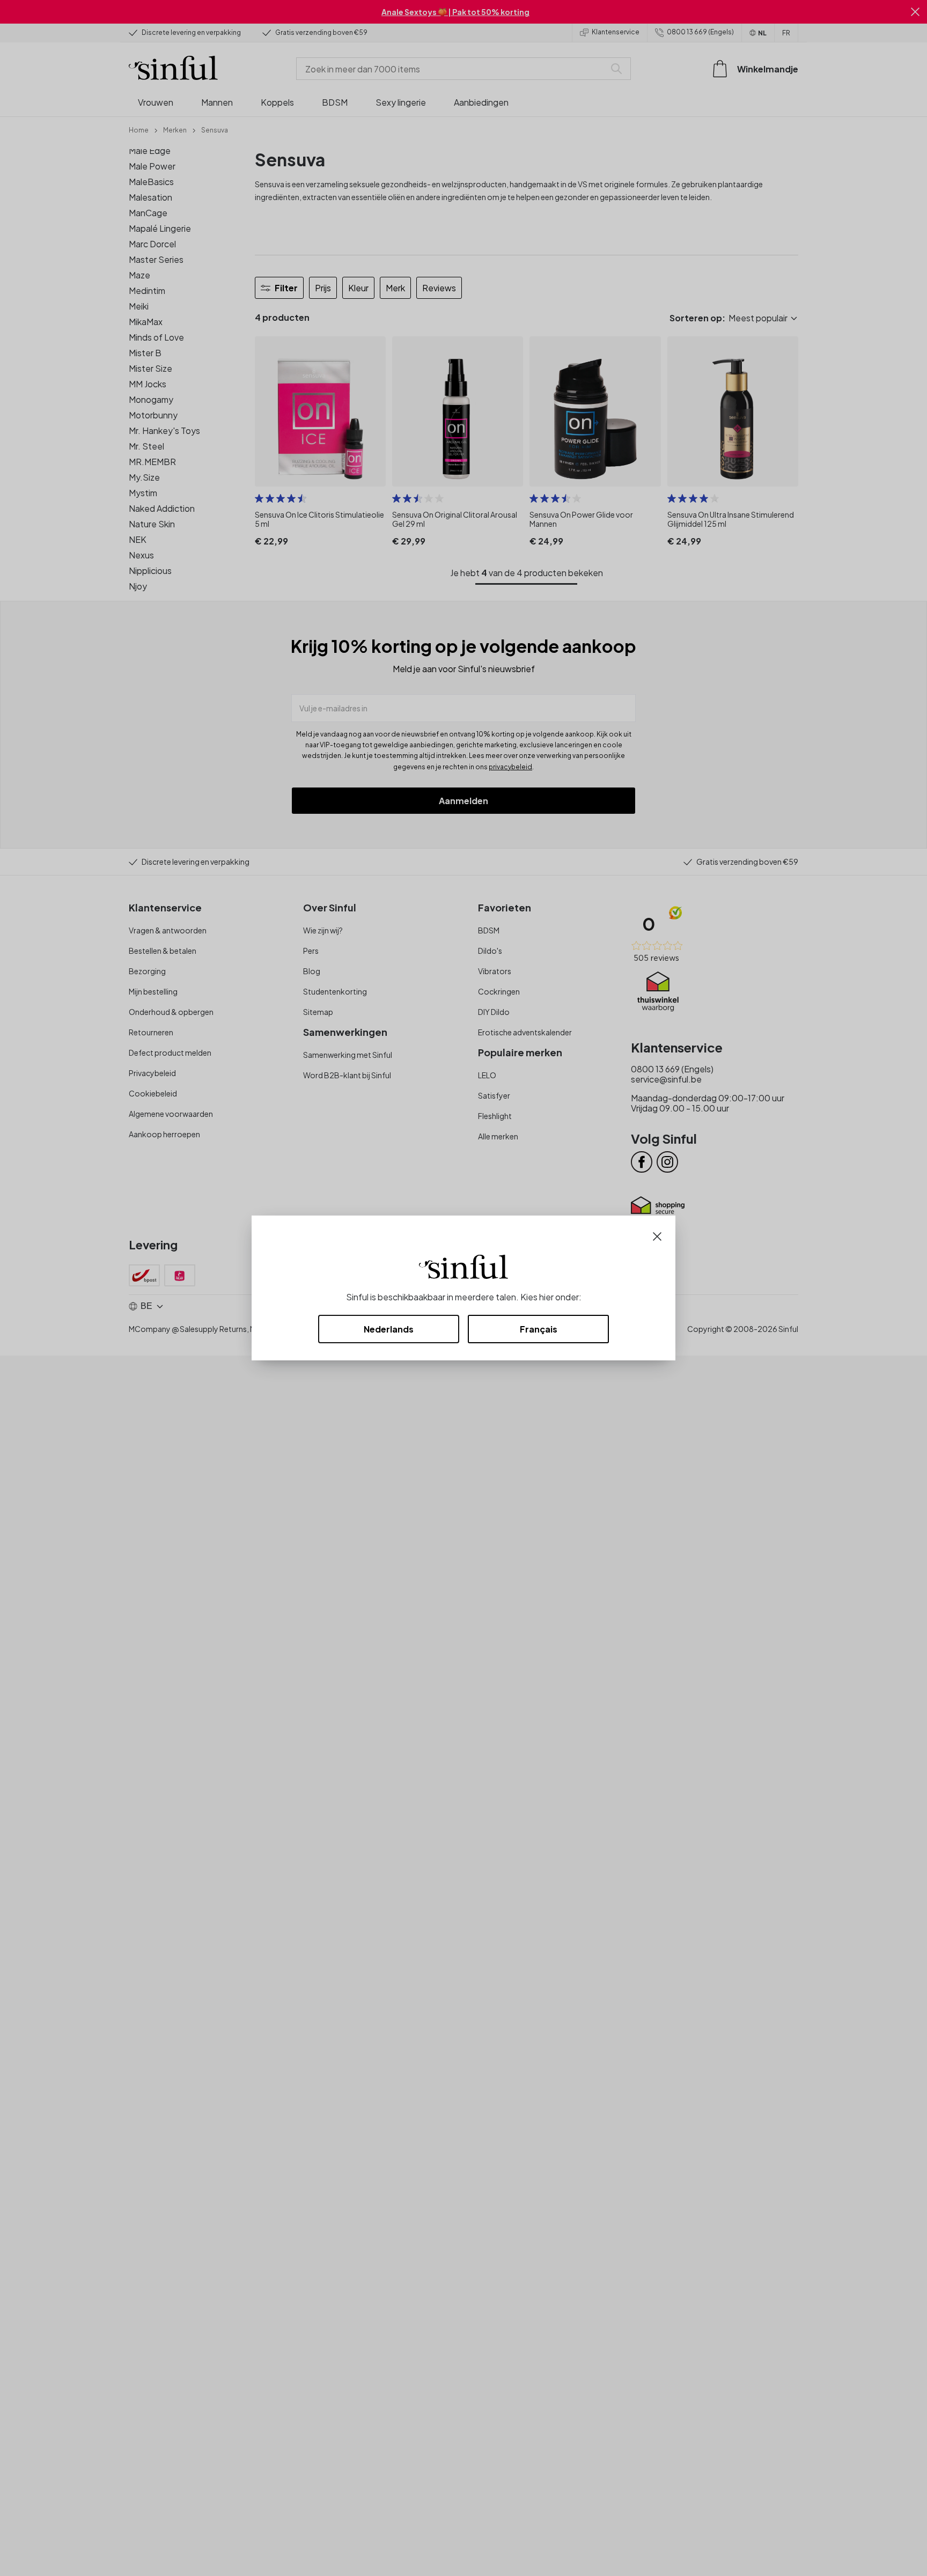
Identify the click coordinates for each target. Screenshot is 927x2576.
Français (539, 1329)
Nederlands (389, 1329)
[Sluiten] (657, 1235)
